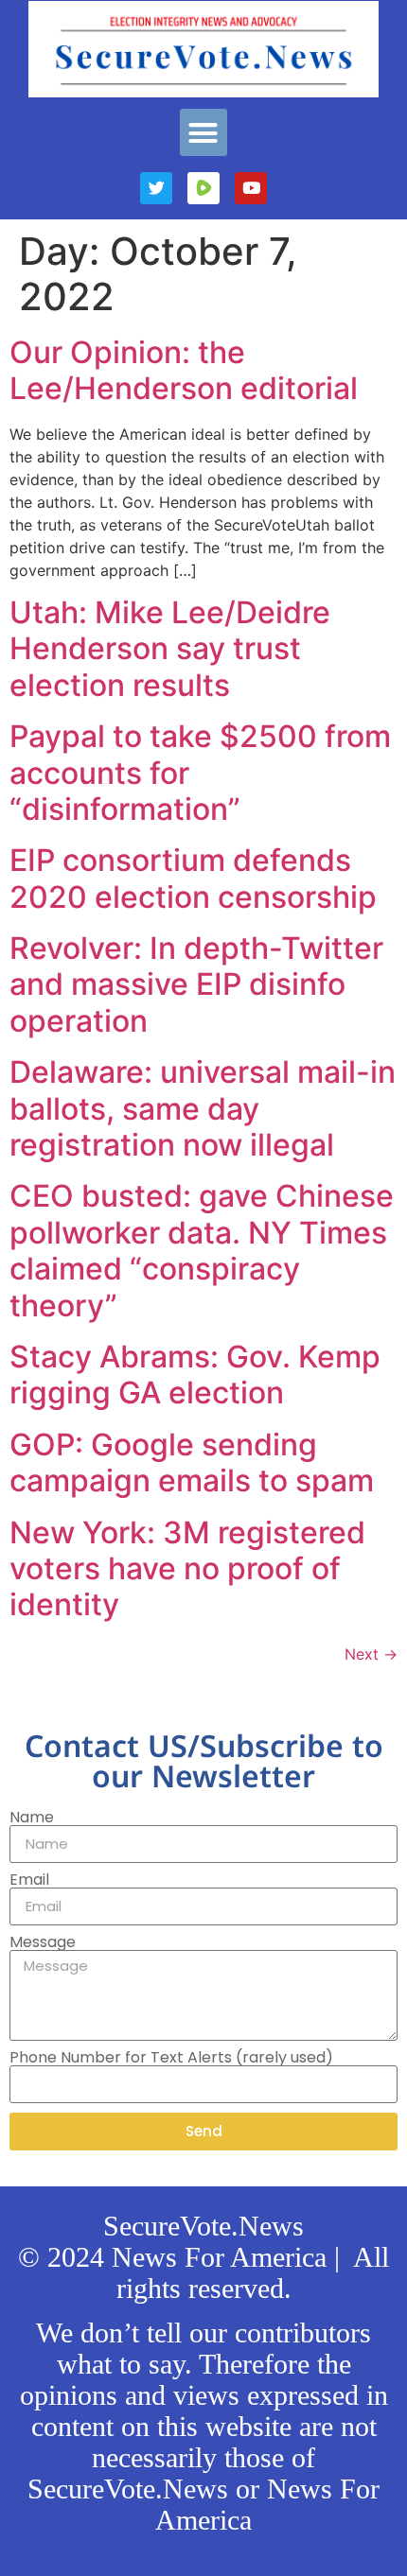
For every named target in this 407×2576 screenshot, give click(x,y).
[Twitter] (156, 188)
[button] (203, 132)
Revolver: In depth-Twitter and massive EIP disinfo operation (196, 984)
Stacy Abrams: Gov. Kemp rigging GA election (195, 1375)
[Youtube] (251, 188)
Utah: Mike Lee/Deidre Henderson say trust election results (170, 649)
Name (32, 1818)
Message (43, 1942)
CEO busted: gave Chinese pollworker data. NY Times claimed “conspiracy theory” (202, 1250)
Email (29, 1880)
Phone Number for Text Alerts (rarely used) (171, 2058)
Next (371, 1654)
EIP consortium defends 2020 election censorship (193, 878)
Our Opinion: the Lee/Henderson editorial (184, 370)
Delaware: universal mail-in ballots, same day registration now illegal (203, 1108)
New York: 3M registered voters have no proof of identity (187, 1569)
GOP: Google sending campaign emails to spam (192, 1462)
